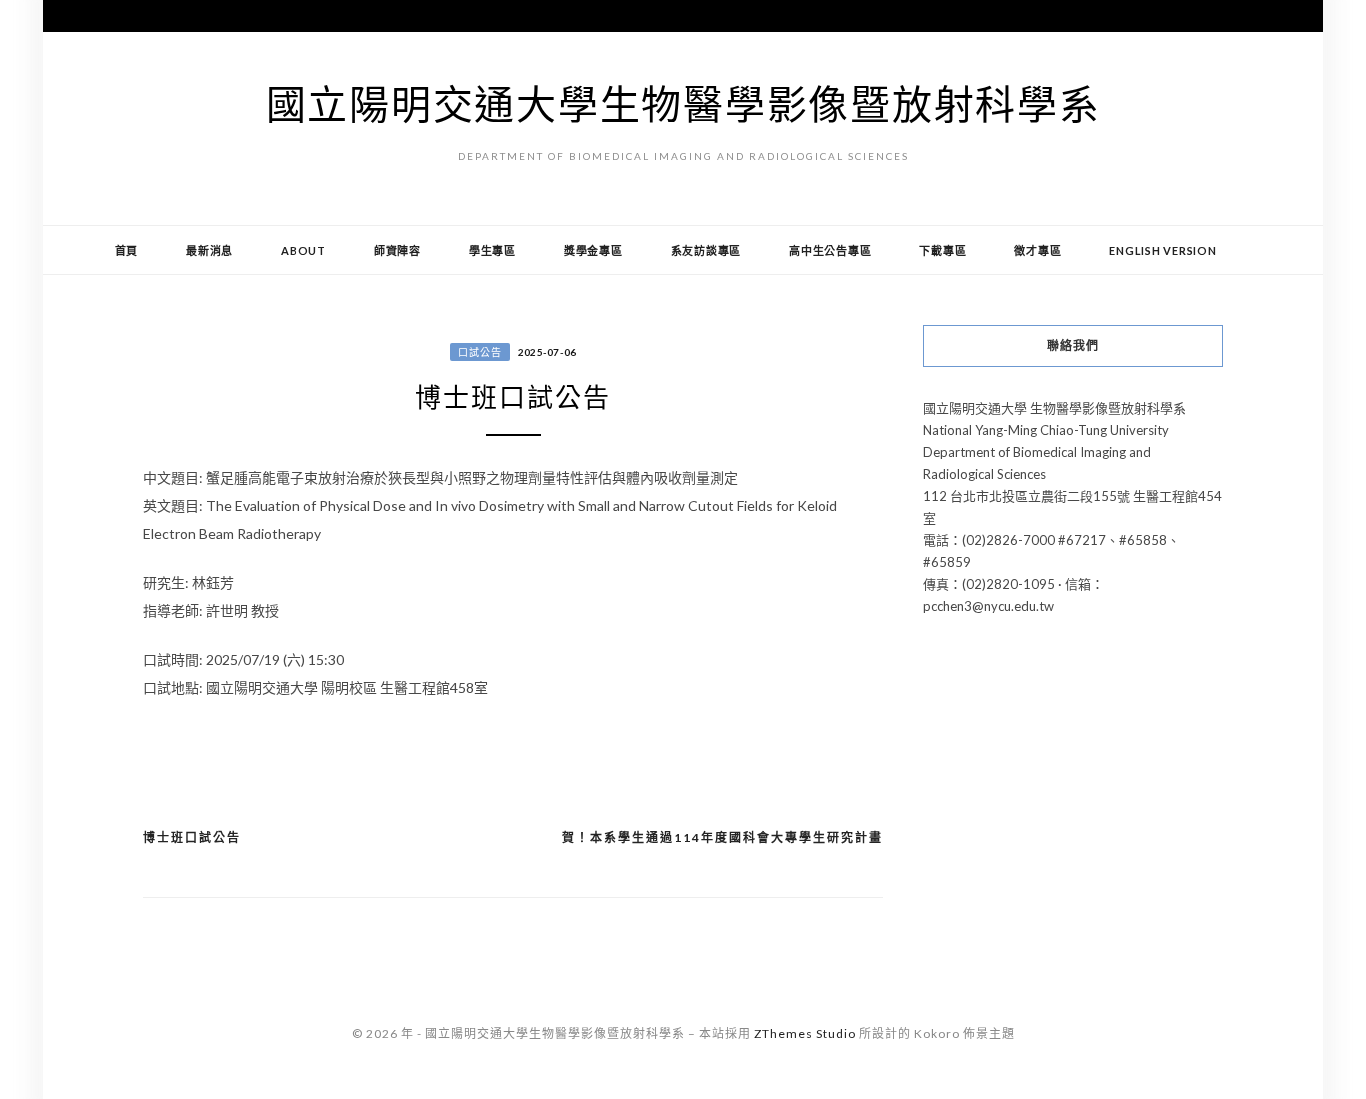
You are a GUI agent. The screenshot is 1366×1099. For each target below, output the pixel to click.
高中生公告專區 (830, 250)
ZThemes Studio (805, 1033)
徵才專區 (1037, 250)
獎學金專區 (593, 250)
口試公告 (480, 352)
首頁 (127, 250)
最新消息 (209, 250)
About (303, 250)
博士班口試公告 (192, 837)
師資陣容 (397, 250)
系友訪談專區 (706, 250)
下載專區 (942, 250)
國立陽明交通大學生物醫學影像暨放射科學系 (683, 104)
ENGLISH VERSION (1162, 250)
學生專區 (492, 250)
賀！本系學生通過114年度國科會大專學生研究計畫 (722, 837)
